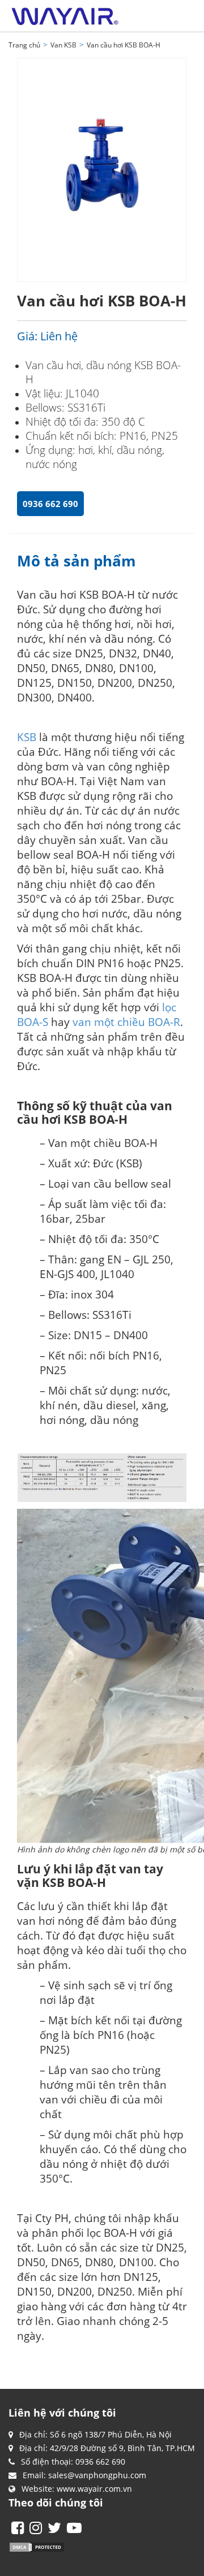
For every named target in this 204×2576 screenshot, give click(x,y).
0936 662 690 (50, 504)
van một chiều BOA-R (126, 1022)
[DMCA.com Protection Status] (37, 2546)
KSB (27, 737)
